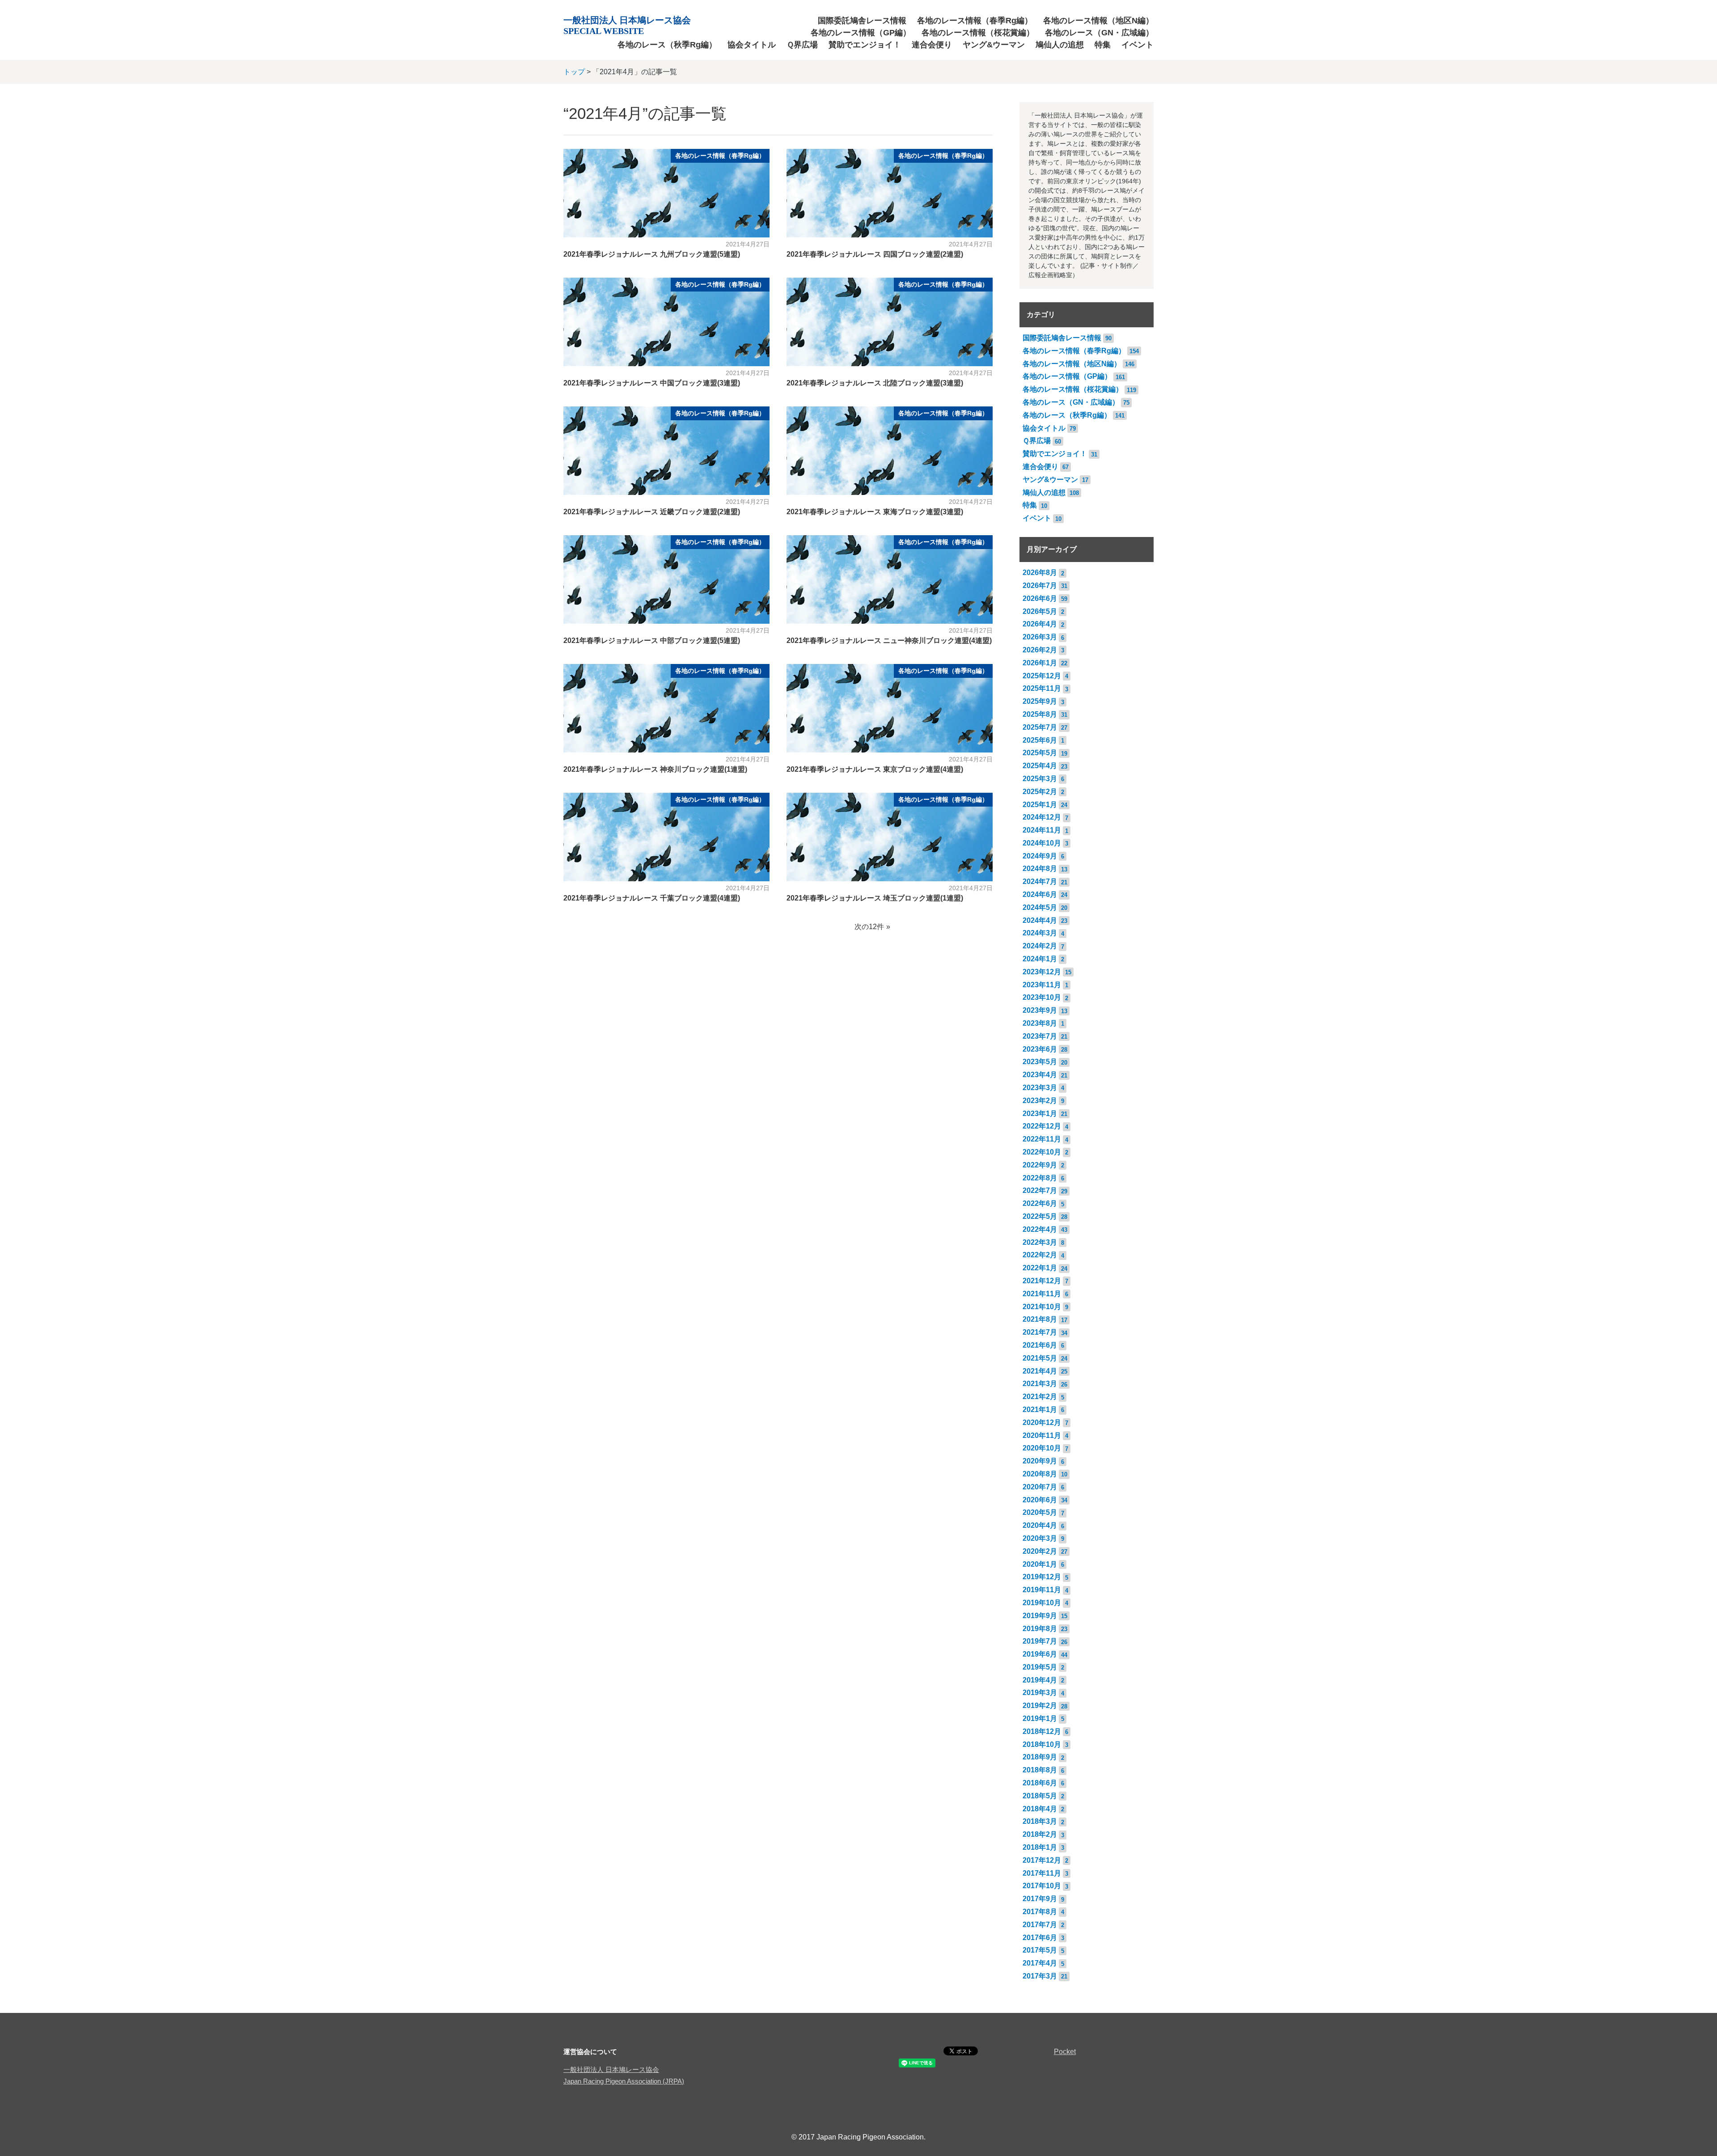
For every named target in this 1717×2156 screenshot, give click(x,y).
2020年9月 (1040, 1461)
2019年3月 (1040, 1693)
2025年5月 (1040, 753)
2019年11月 (1042, 1590)
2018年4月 (1040, 1809)
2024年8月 (1040, 869)
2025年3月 (1040, 779)
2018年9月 (1040, 1757)
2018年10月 (1042, 1744)
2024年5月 (1040, 907)
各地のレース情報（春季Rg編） (975, 21)
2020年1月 (1040, 1564)
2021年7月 (1040, 1332)
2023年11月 (1042, 985)
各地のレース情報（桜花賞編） (978, 33)
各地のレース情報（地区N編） (1098, 21)
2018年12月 (1042, 1731)
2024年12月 (1042, 817)
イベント (1138, 45)
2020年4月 (1040, 1525)
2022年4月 (1040, 1229)
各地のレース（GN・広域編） (1099, 33)
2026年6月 (1040, 598)
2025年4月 (1040, 766)
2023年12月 (1042, 972)
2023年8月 (1040, 1023)
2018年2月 (1040, 1834)
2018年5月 (1040, 1796)
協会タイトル (752, 45)
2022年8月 (1040, 1178)
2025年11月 (1042, 688)
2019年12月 (1042, 1577)
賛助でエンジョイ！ (865, 45)
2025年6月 (1040, 740)
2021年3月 (1040, 1384)
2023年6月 (1040, 1049)
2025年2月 (1040, 792)
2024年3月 (1040, 933)
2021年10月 (1042, 1307)
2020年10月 (1042, 1448)
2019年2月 (1040, 1706)
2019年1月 (1040, 1718)
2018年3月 (1040, 1821)
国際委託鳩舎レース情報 (862, 21)
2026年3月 (1040, 637)
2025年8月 (1040, 714)
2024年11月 (1042, 830)
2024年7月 (1040, 881)
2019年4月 (1040, 1680)
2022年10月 (1042, 1152)
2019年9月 (1040, 1616)
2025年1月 (1040, 805)
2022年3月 (1040, 1242)
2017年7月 (1040, 1925)
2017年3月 (1040, 1976)
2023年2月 (1040, 1101)
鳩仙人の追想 (1060, 45)
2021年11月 (1042, 1294)
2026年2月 (1040, 650)
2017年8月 (1040, 1912)
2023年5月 (1040, 1062)
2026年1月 (1040, 663)
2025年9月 (1040, 701)
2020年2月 (1040, 1551)
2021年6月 (1040, 1345)
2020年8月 (1040, 1474)
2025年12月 (1042, 676)
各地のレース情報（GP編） (861, 33)
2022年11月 (1042, 1139)
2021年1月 (1040, 1410)
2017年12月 (1042, 1860)
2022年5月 (1040, 1216)
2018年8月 (1040, 1770)
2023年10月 (1042, 997)
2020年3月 (1040, 1538)
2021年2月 (1040, 1397)
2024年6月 (1040, 894)
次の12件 (869, 927)
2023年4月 (1040, 1075)
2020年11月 (1042, 1435)
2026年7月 (1040, 586)
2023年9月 (1040, 1010)
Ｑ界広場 (802, 45)
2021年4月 (1040, 1371)
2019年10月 (1042, 1603)
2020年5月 (1040, 1512)
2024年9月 (1040, 856)
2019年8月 (1040, 1629)
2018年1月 (1040, 1847)
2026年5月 (1040, 611)
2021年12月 (1042, 1281)
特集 (1103, 45)
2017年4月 (1040, 1963)
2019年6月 (1040, 1654)
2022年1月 (1040, 1268)
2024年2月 (1040, 946)
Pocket (1065, 2052)
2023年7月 (1040, 1036)
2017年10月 (1042, 1886)
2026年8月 (1040, 573)
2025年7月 (1040, 727)
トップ (574, 72)
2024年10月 (1042, 843)
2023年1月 (1040, 1114)
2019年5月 (1040, 1667)
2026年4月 (1040, 624)
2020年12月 (1042, 1423)
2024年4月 (1040, 920)
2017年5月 (1040, 1950)
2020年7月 (1040, 1487)
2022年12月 (1042, 1126)
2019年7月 (1040, 1641)
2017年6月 (1040, 1938)
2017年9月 (1040, 1899)
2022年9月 (1040, 1165)
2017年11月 (1042, 1873)
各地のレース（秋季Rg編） (667, 45)
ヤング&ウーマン (994, 45)
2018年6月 (1040, 1783)
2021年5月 (1040, 1358)
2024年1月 (1040, 959)
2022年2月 (1040, 1255)
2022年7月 (1040, 1190)
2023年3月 (1040, 1088)
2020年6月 (1040, 1500)
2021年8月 (1040, 1319)
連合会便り (932, 45)
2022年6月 (1040, 1203)
